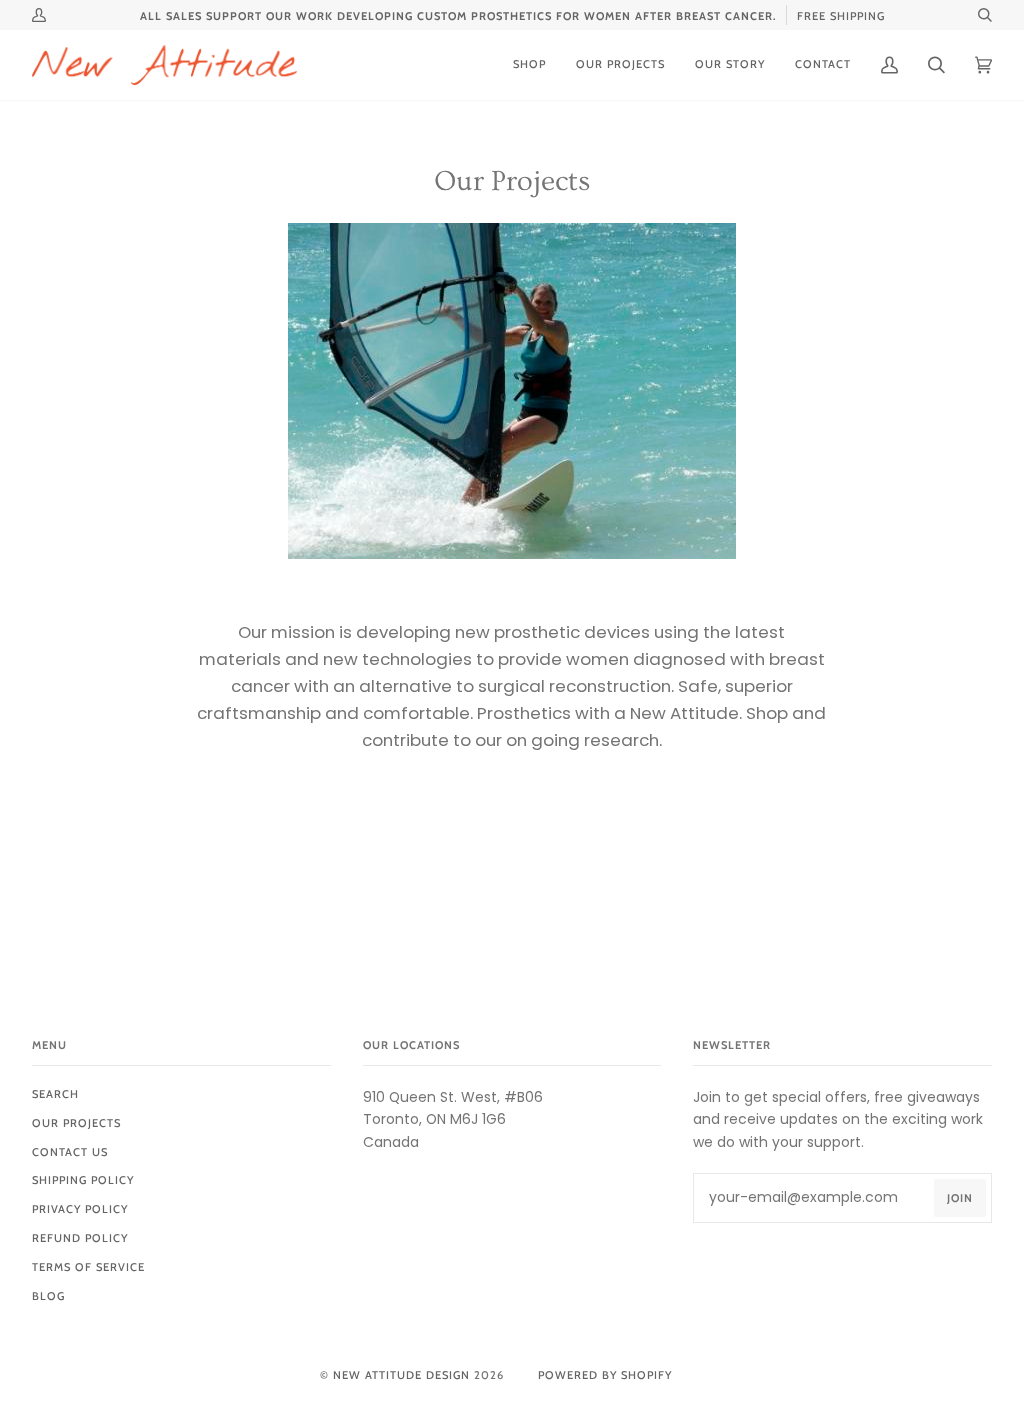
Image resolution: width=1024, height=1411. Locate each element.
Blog (48, 1296)
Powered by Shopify (605, 1375)
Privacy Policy (80, 1209)
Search (55, 1094)
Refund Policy (80, 1238)
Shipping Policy (83, 1180)
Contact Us (70, 1152)
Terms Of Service (88, 1267)
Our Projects (76, 1123)
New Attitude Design (401, 1375)
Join (960, 1198)
